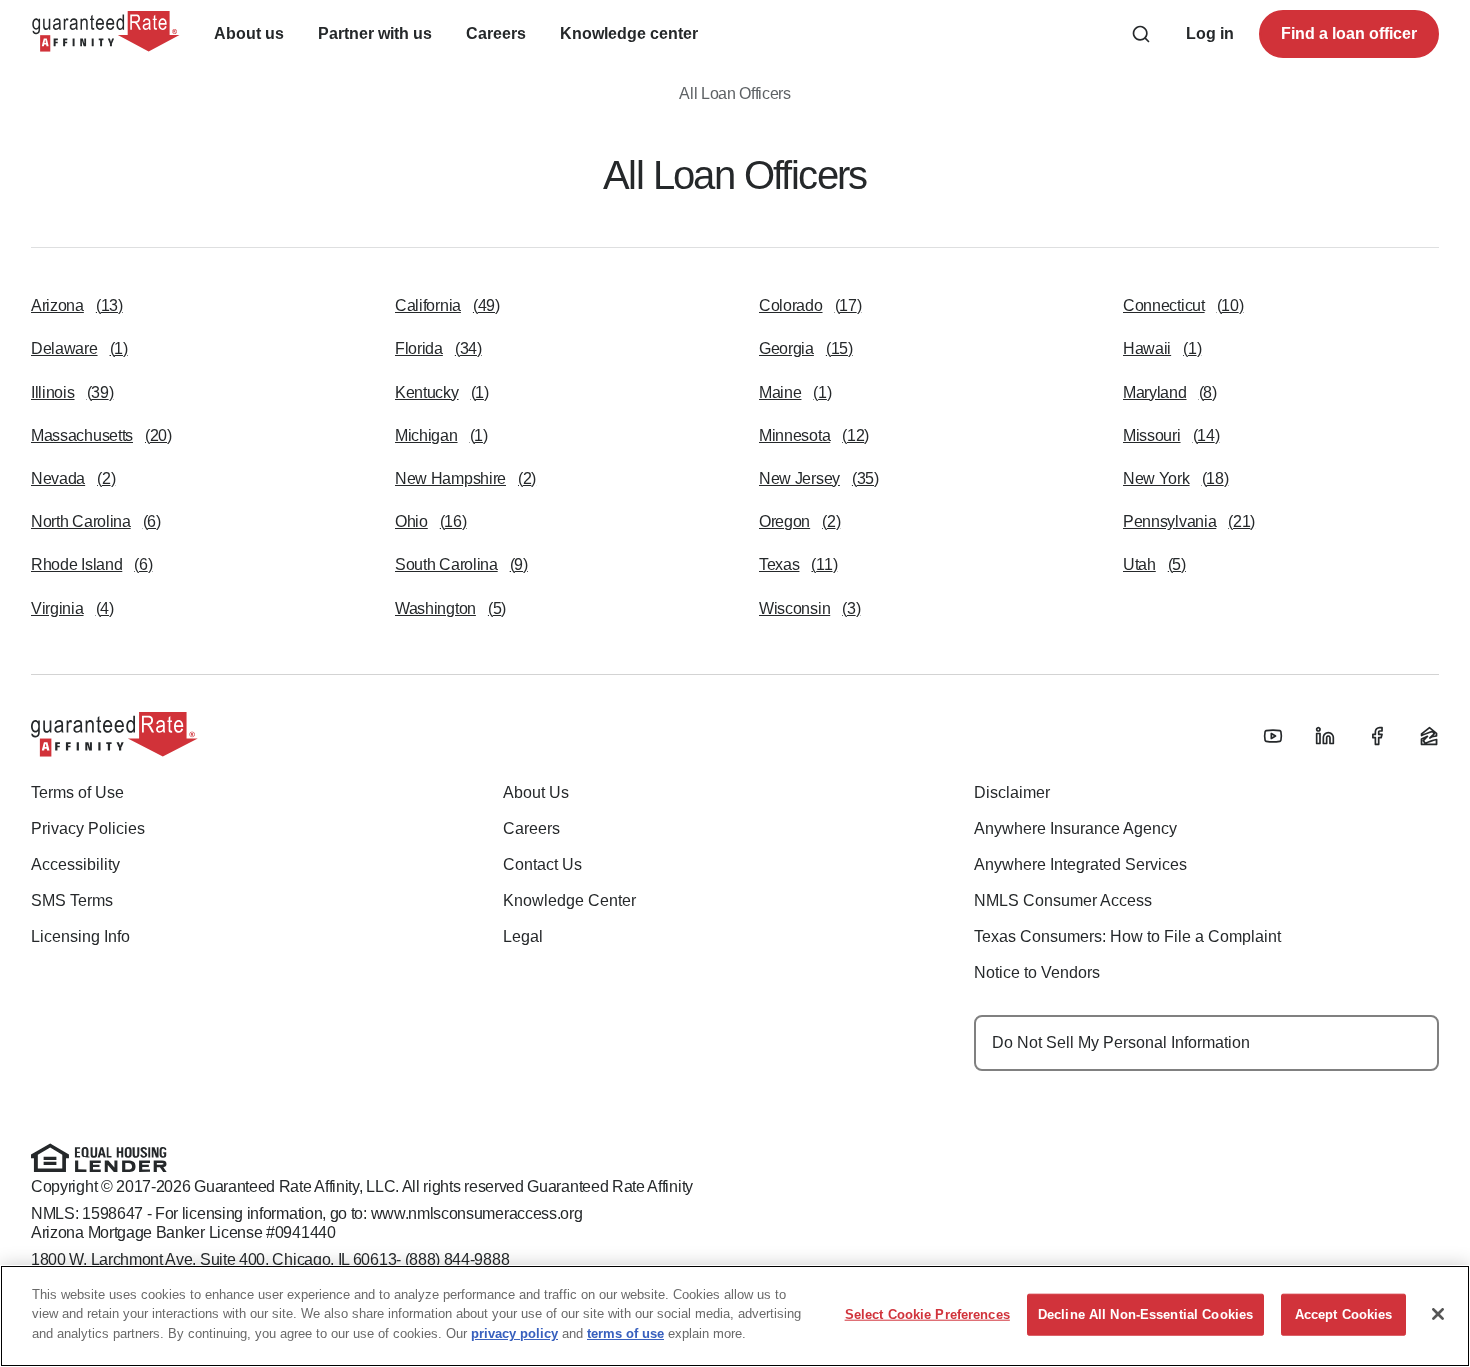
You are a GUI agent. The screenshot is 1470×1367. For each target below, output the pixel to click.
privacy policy (514, 1333)
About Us (536, 792)
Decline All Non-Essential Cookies (1145, 1314)
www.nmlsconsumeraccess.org (477, 1213)
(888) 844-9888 (457, 1259)
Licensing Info (80, 936)
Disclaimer (1012, 792)
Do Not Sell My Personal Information (1121, 1042)
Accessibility (75, 864)
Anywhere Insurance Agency (1075, 828)
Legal (523, 936)
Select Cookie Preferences (927, 1314)
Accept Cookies (1344, 1314)
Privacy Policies (88, 828)
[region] (735, 1316)
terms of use (625, 1333)
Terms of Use (77, 792)
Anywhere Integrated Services (1080, 864)
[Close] (1438, 1314)
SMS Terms (72, 900)
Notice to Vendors (1037, 972)
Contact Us (542, 864)
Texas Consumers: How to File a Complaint (1127, 936)
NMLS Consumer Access (1063, 900)
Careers (531, 828)
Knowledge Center (569, 900)
